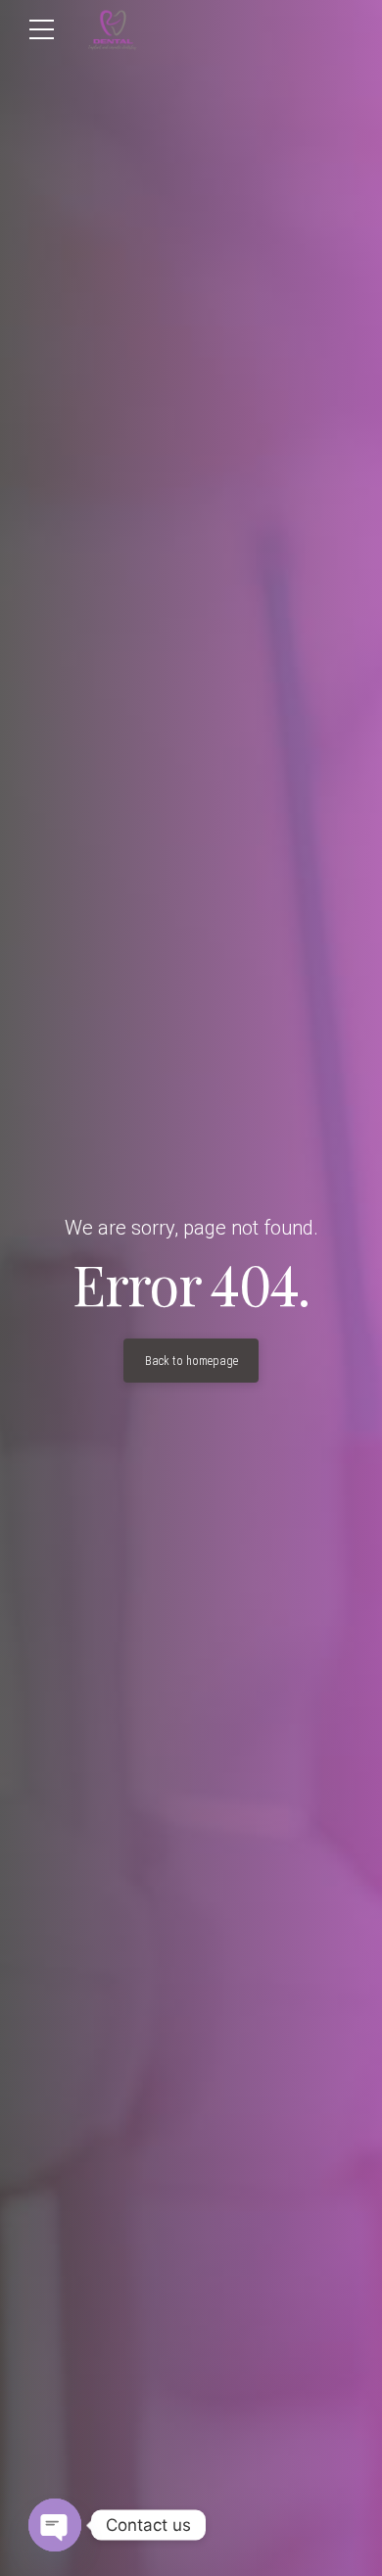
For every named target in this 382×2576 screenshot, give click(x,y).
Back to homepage (191, 1361)
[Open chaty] (55, 2525)
